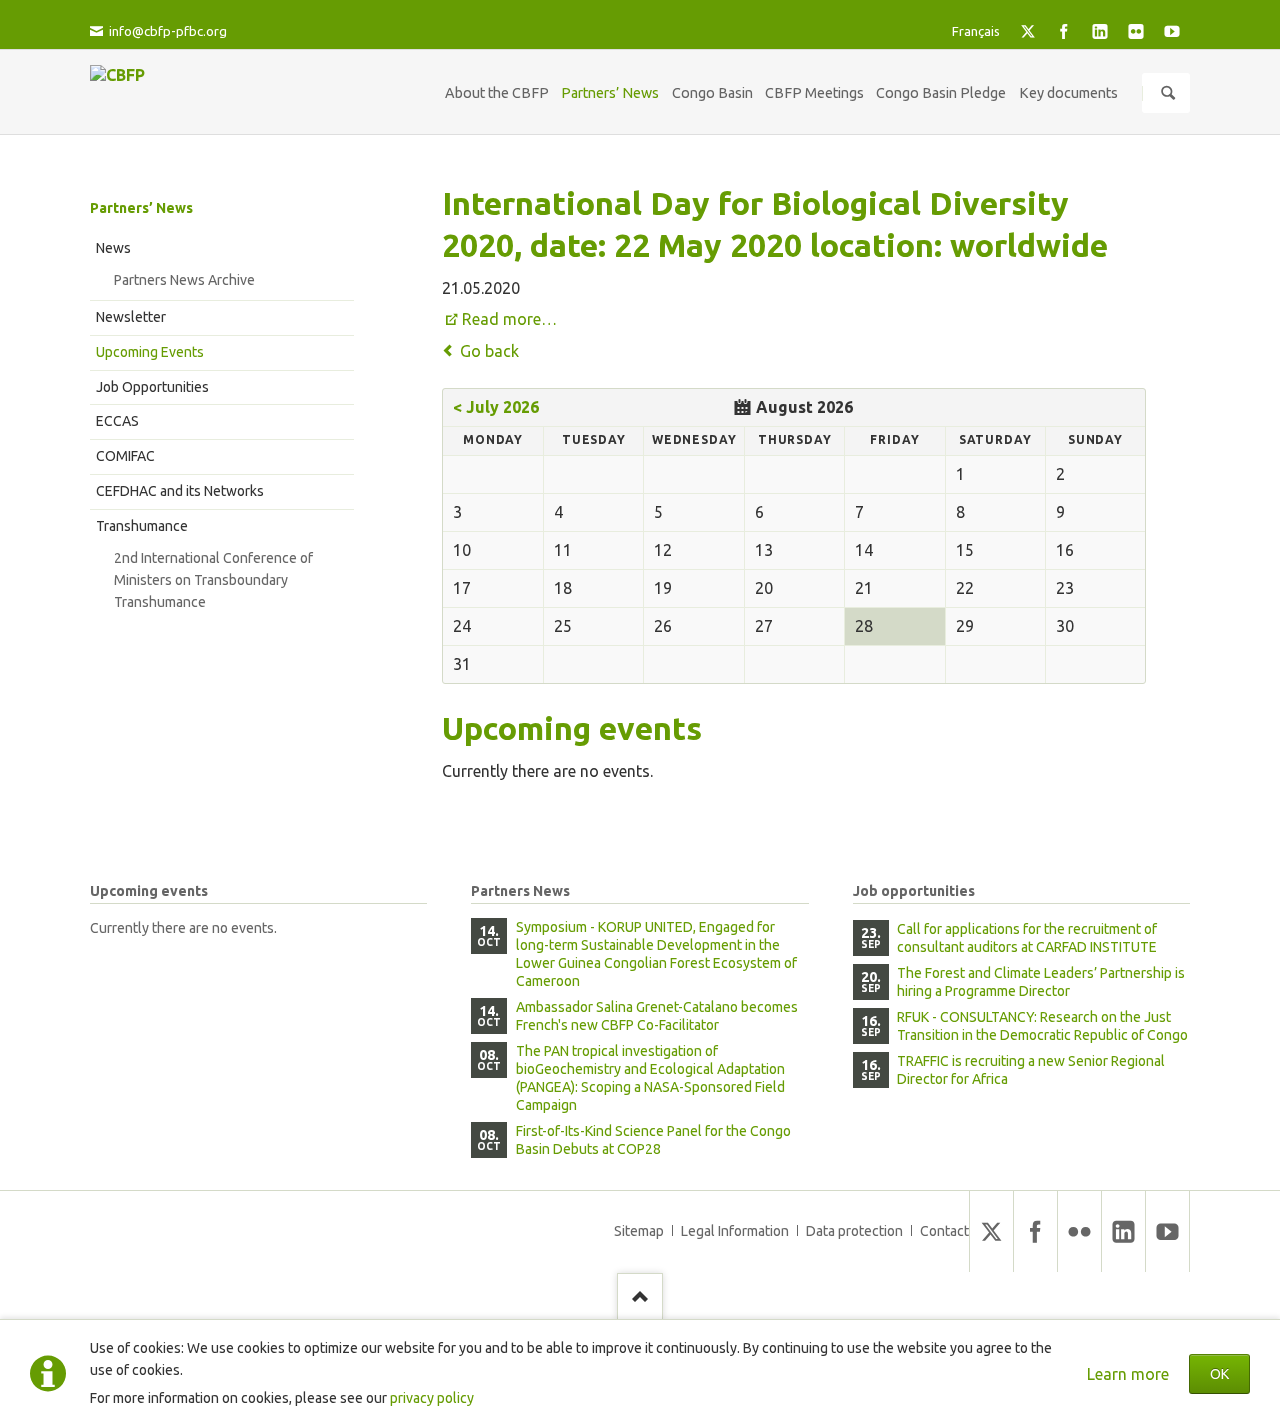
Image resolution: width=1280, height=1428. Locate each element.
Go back (489, 351)
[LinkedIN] (1100, 31)
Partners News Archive (184, 280)
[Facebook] (1064, 31)
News (113, 248)
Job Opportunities (152, 387)
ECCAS (117, 421)
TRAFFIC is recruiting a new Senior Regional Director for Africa (1031, 1070)
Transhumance (142, 526)
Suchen (1168, 93)
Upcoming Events (150, 352)
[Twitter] (1028, 31)
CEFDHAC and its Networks (180, 491)
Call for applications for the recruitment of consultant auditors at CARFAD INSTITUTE (1027, 938)
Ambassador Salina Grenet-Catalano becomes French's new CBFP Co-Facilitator (657, 1016)
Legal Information (735, 1231)
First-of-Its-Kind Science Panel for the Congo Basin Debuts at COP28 (653, 1140)
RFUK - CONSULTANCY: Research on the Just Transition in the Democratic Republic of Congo (1042, 1026)
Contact (944, 1231)
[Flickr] (1136, 31)
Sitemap (639, 1231)
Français (976, 31)
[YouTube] (1172, 31)
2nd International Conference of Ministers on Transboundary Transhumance (213, 580)
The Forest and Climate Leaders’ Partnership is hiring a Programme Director (1041, 982)
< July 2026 (496, 407)
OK (1219, 1374)
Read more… (509, 319)
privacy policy (432, 1398)
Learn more (1128, 1374)
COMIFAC (125, 456)
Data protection (854, 1231)
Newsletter (131, 317)
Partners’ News (141, 208)
